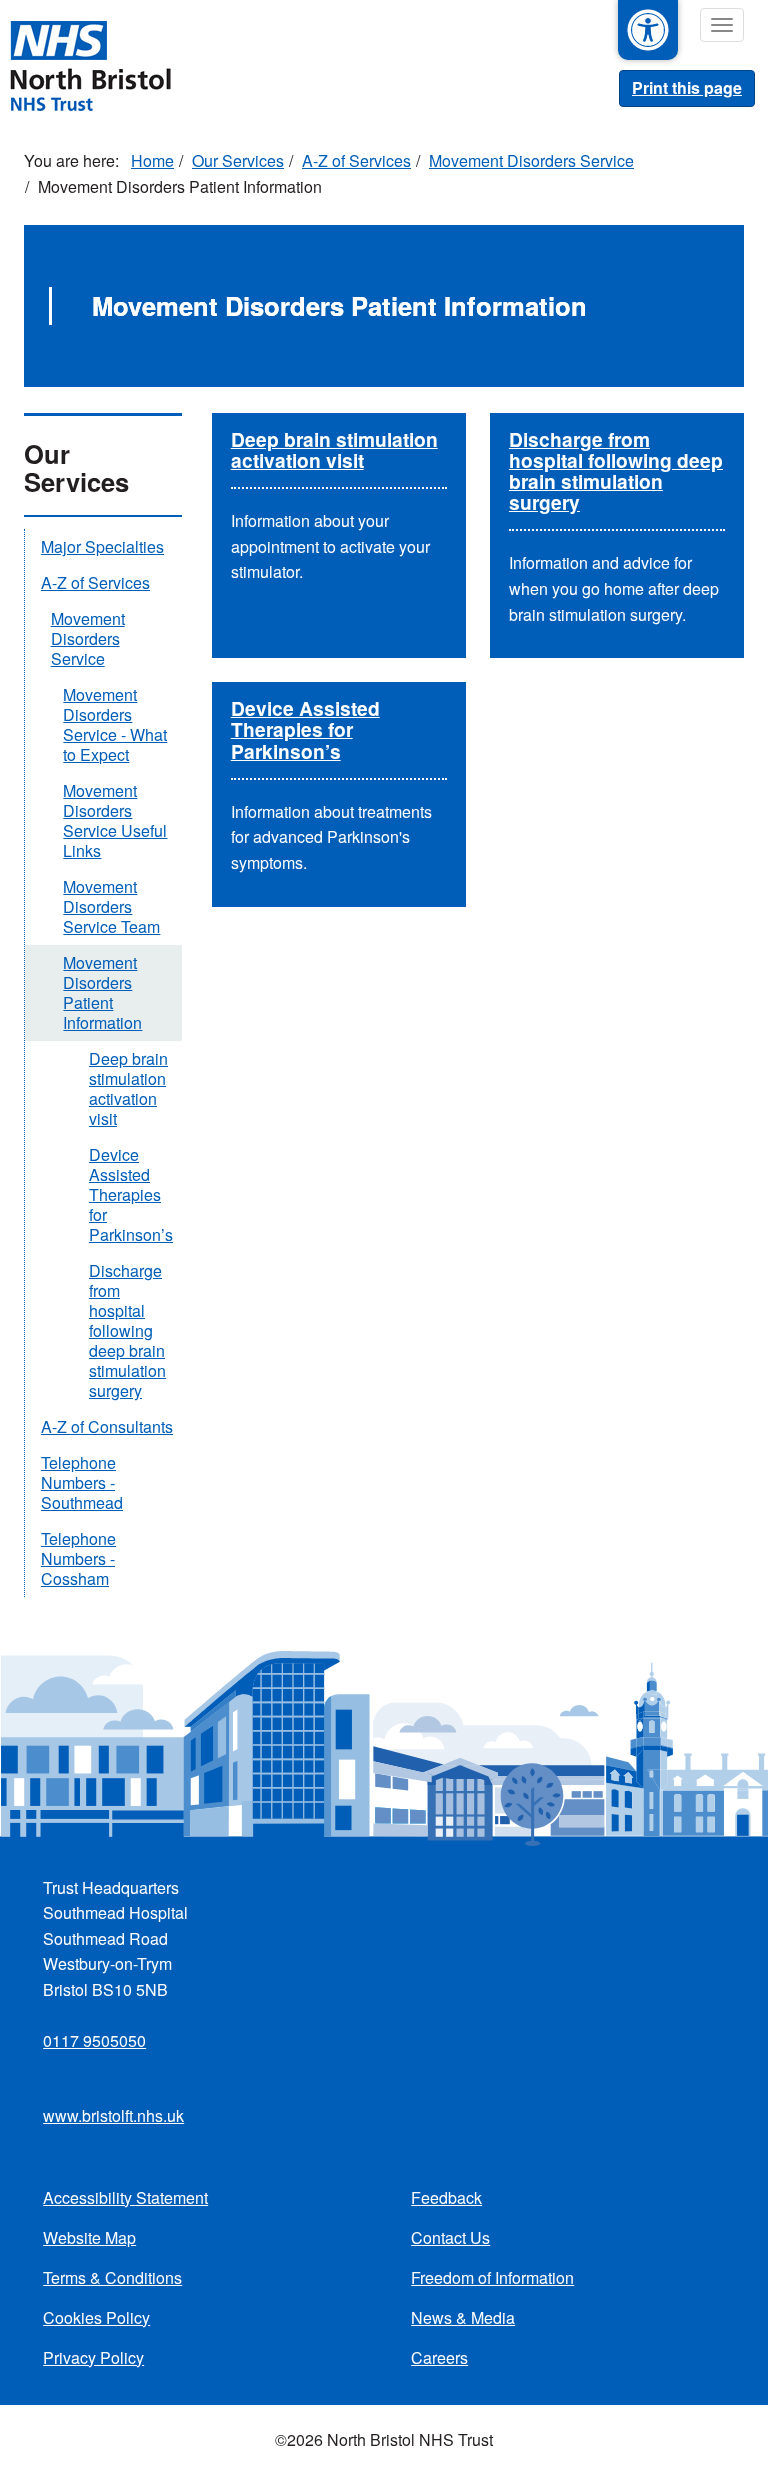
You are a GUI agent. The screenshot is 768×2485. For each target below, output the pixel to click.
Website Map (89, 2237)
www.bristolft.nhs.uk (113, 2115)
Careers (439, 2357)
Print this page (687, 87)
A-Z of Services (356, 160)
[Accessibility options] (648, 30)
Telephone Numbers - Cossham (78, 1558)
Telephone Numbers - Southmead (82, 1482)
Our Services (238, 160)
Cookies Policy (96, 2317)
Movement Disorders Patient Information (102, 992)
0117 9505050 (94, 2040)
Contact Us (450, 2237)
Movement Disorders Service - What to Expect (115, 724)
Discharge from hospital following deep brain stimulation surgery (616, 470)
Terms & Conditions (112, 2277)
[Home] (90, 64)
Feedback (446, 2197)
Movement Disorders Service (531, 160)
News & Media (463, 2317)
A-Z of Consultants (107, 1426)
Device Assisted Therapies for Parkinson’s (305, 729)
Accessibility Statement (125, 2197)
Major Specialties (102, 546)
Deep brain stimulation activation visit (334, 449)
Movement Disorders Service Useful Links (115, 820)
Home (152, 160)
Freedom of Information (492, 2277)
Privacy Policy (93, 2357)
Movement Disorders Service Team (111, 906)
